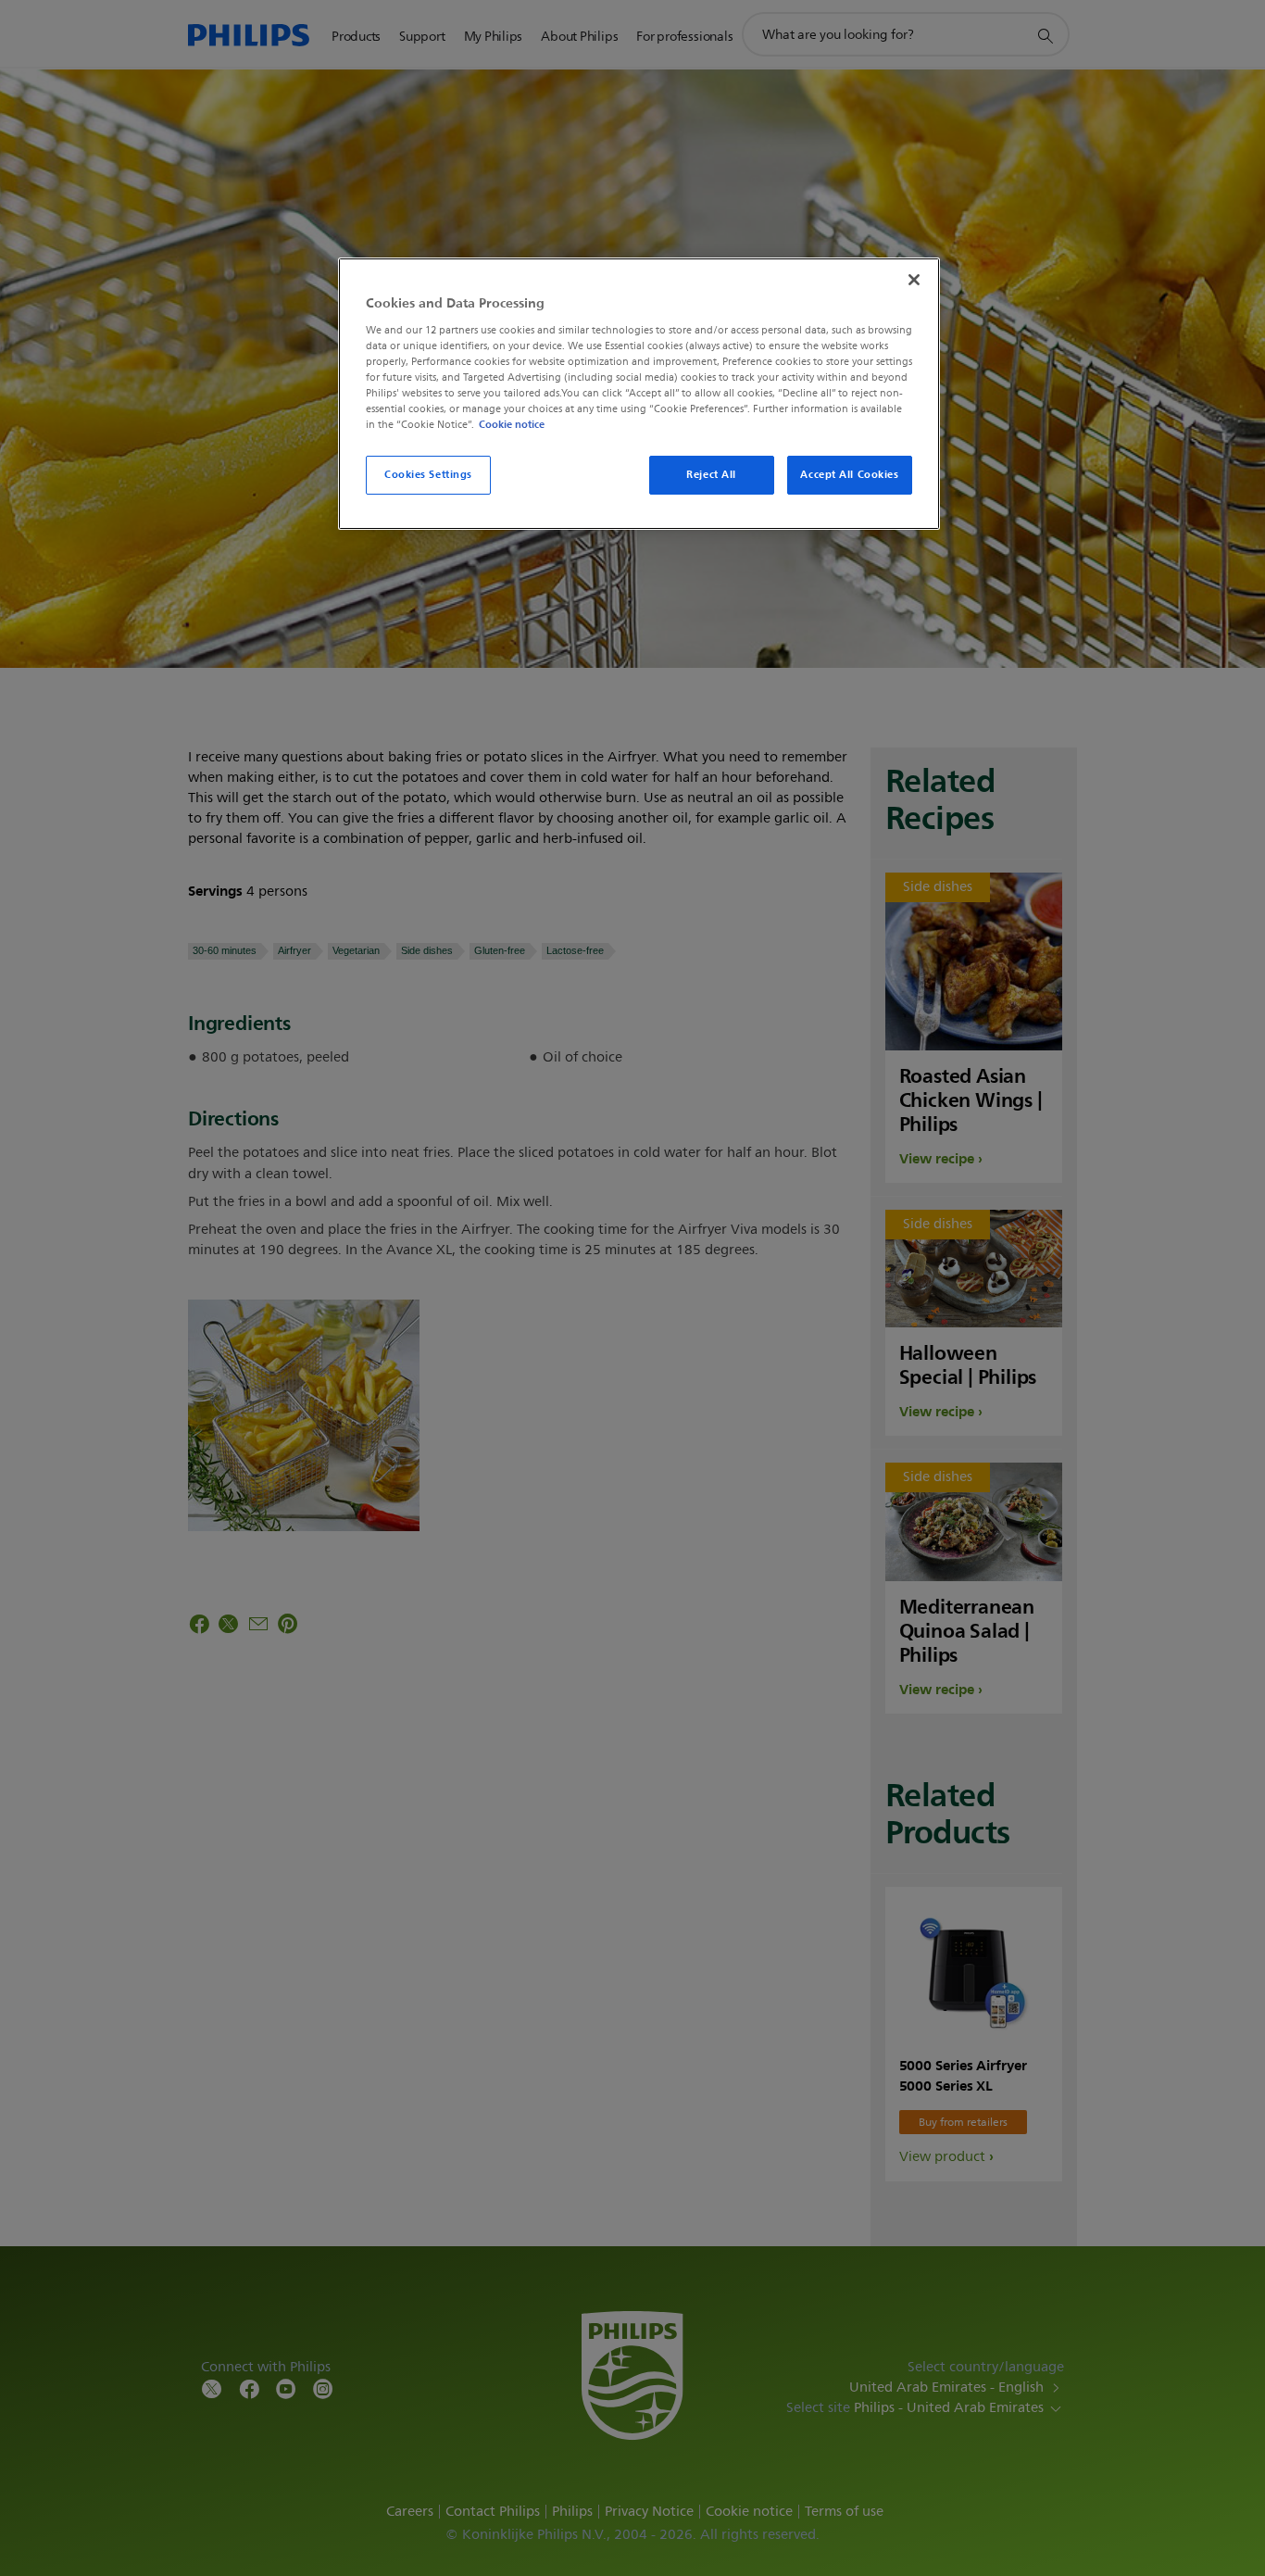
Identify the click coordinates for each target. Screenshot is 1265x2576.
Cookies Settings (428, 474)
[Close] (914, 280)
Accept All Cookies (849, 474)
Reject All (711, 474)
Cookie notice (512, 424)
